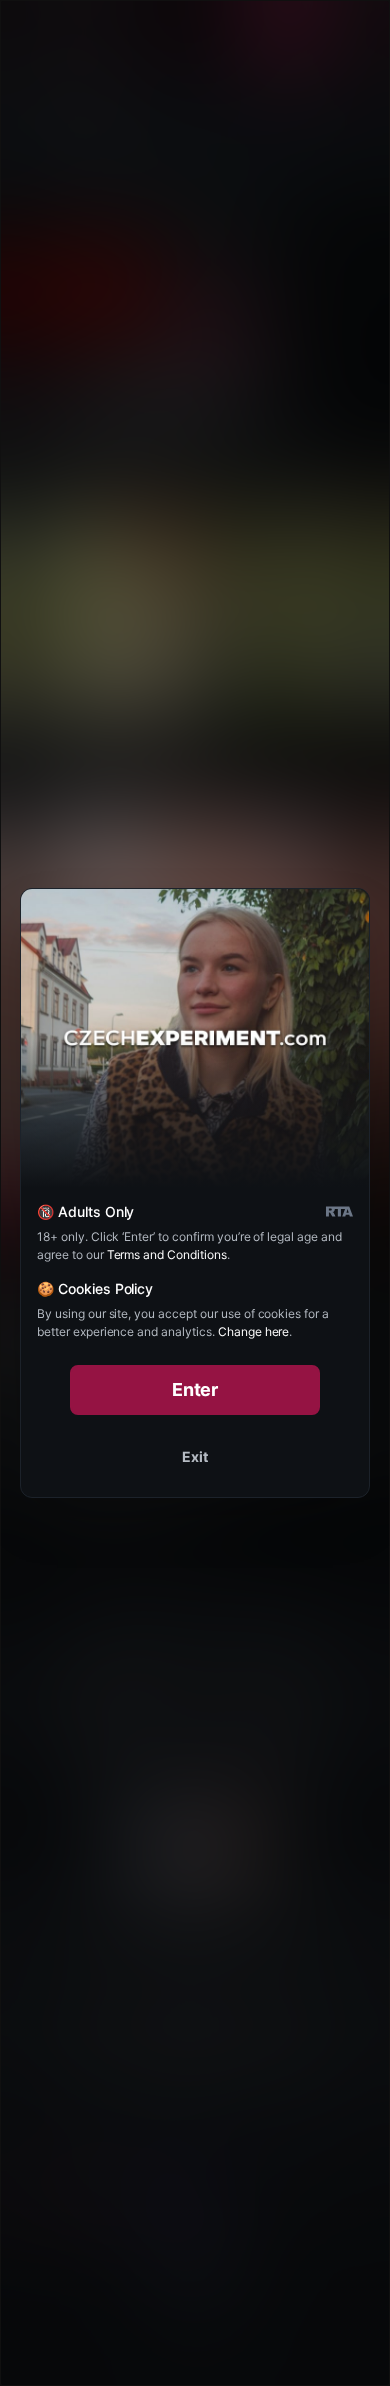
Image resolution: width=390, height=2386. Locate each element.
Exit (195, 1456)
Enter (195, 1389)
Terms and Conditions (167, 1254)
